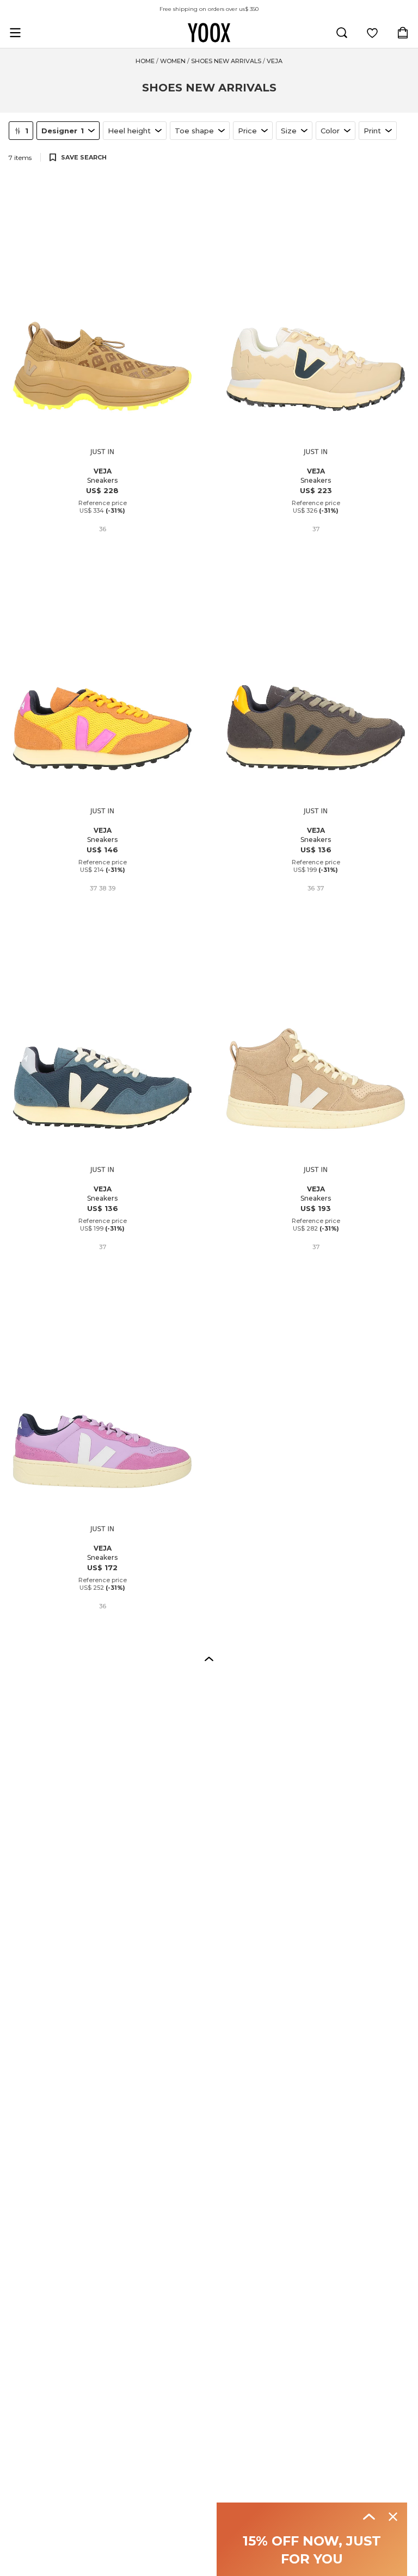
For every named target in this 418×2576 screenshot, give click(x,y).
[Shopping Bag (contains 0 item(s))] (403, 33)
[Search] (342, 33)
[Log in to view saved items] (372, 33)
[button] (209, 1658)
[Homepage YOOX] (209, 33)
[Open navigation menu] (15, 33)
